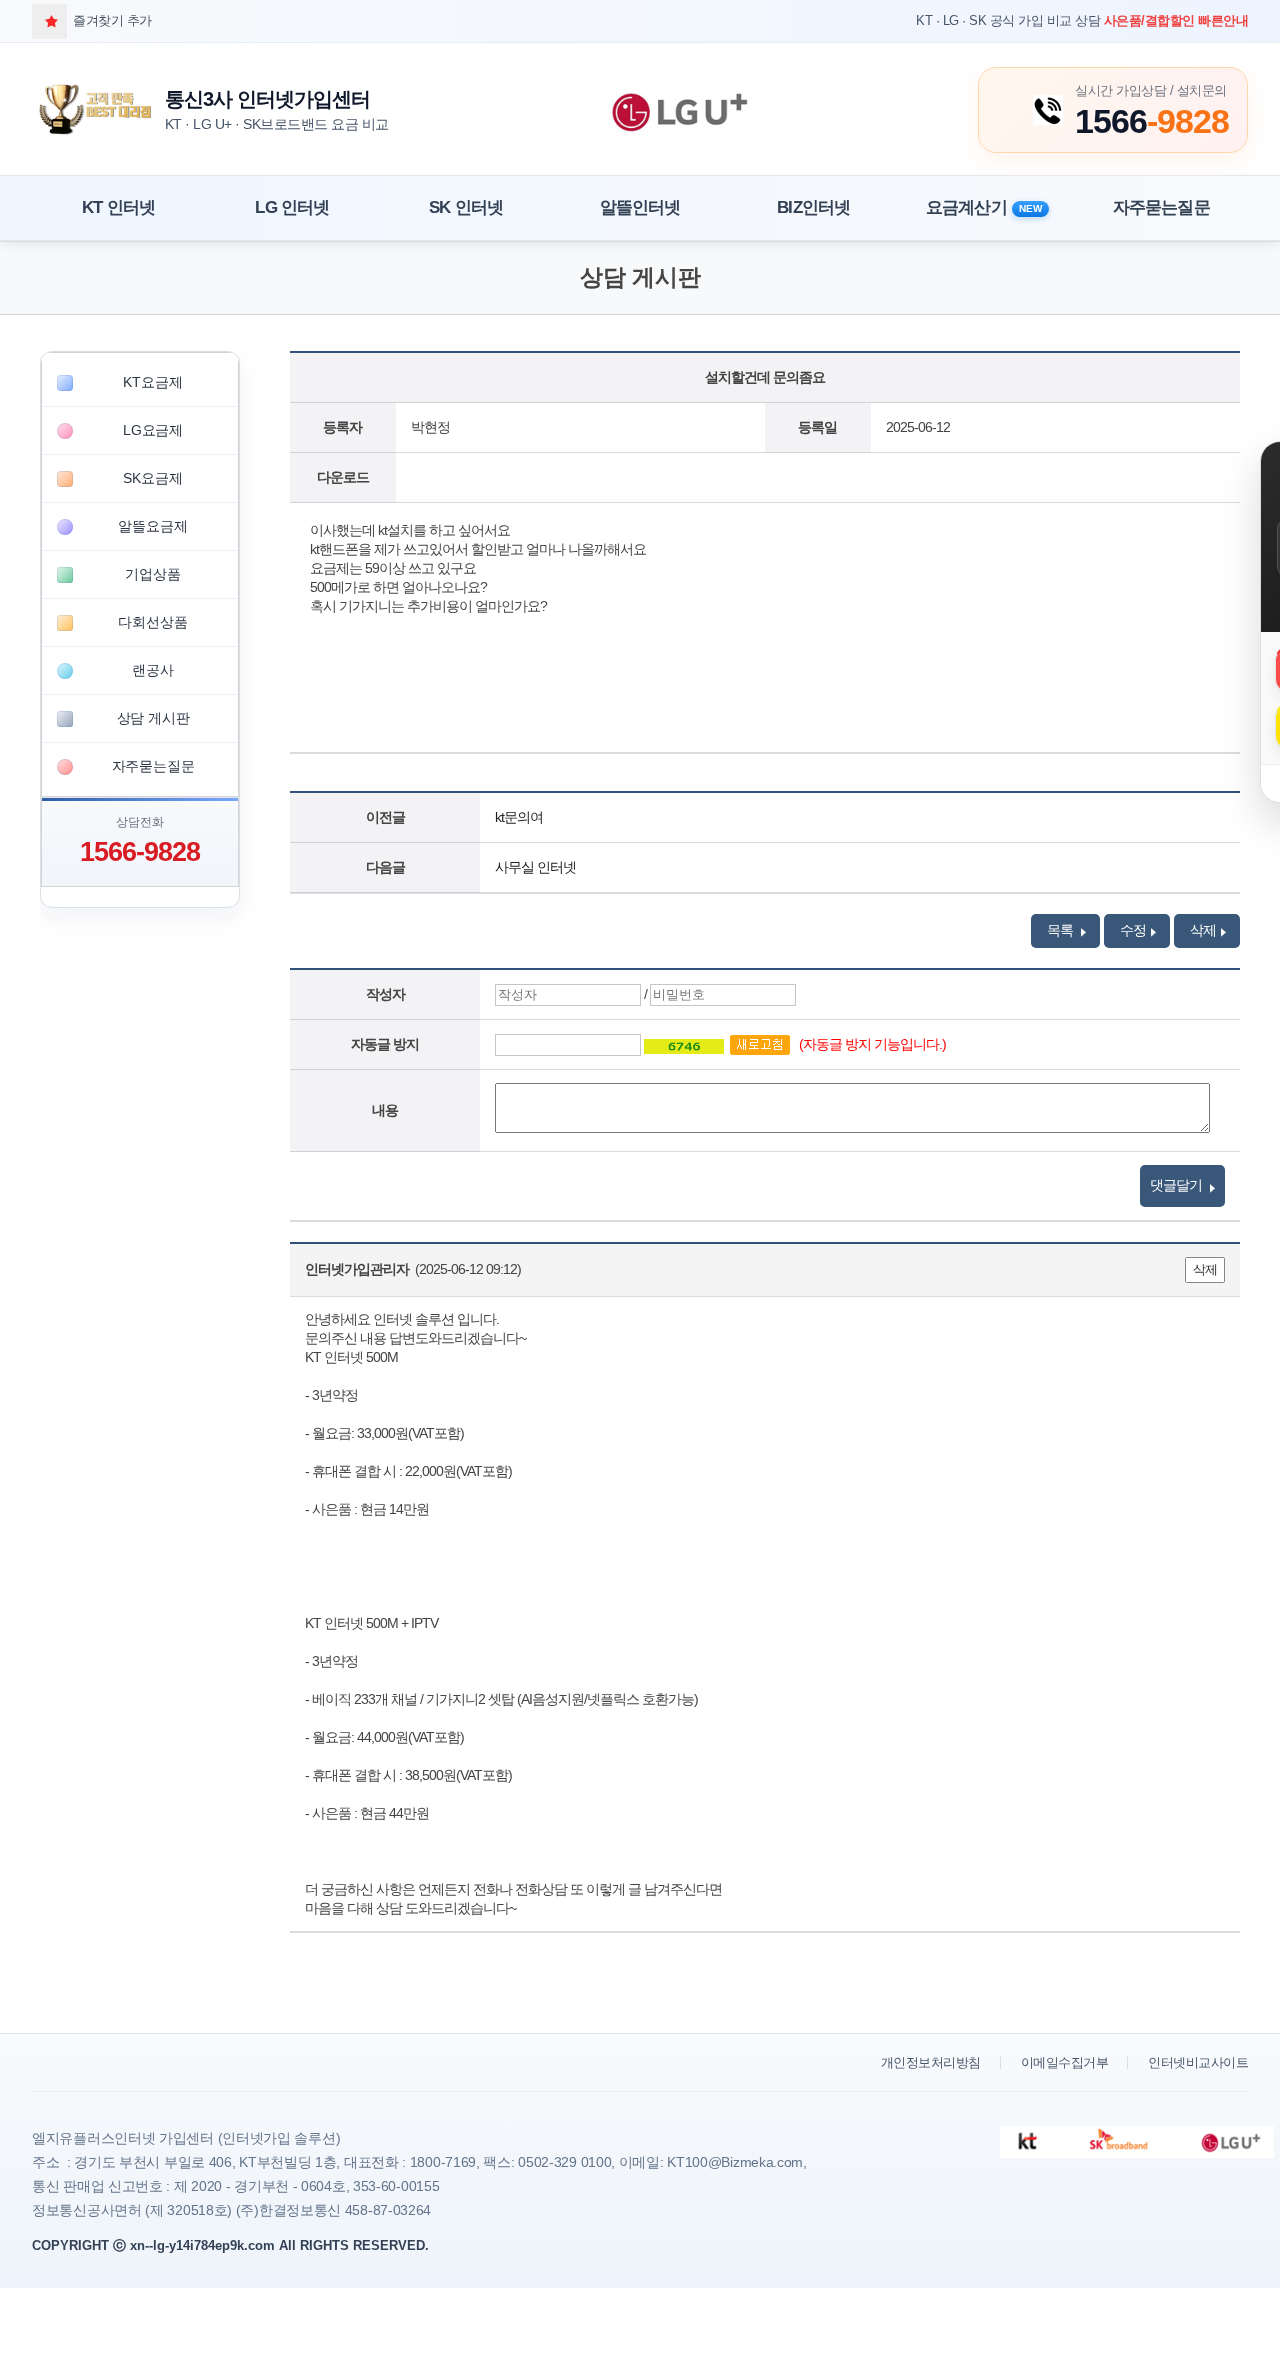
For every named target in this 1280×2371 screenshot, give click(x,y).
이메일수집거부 (1065, 2062)
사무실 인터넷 (535, 867)
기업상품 (152, 574)
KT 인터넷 (118, 207)
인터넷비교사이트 (1198, 2062)
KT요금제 (152, 382)
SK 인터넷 (466, 207)
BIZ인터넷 (813, 207)
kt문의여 (519, 817)
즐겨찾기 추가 (112, 20)
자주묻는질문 (1161, 207)
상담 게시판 (153, 718)
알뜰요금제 (152, 526)
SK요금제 (152, 478)
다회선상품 (152, 622)
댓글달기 (1177, 1185)
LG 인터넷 (292, 207)
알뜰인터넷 (640, 207)
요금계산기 (984, 207)
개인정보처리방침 (931, 2062)
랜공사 (152, 670)
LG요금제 (153, 430)
